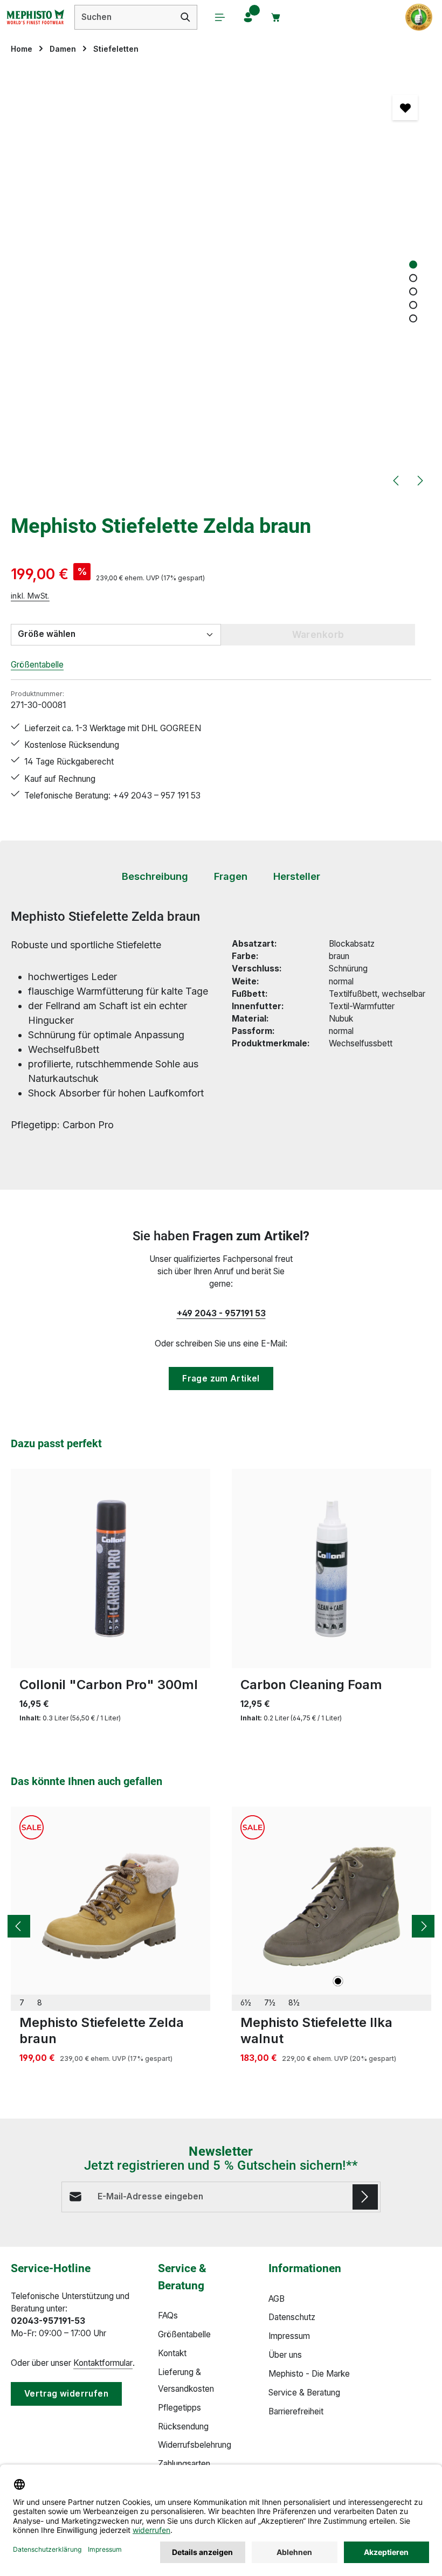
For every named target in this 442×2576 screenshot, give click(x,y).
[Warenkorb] (276, 17)
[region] (221, 283)
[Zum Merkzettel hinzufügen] (405, 107)
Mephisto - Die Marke (309, 2374)
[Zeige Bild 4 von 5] (413, 305)
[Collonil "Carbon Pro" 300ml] (110, 1568)
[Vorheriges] (397, 481)
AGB (277, 2299)
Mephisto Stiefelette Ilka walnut (316, 2030)
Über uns (285, 2355)
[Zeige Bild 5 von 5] (413, 318)
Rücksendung (183, 2426)
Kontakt (172, 2353)
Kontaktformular (103, 2363)
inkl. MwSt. (30, 596)
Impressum (289, 2336)
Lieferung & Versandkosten (186, 2380)
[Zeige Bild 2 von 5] (413, 278)
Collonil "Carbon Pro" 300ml (109, 1685)
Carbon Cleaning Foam (311, 1685)
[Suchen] (186, 17)
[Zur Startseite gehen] (35, 17)
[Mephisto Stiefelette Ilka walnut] (331, 1906)
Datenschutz (292, 2317)
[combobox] (125, 17)
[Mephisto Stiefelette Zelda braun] (110, 1906)
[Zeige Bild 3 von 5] (413, 291)
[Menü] (220, 17)
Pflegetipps (179, 2408)
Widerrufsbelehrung (195, 2445)
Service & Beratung (304, 2393)
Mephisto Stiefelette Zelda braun (102, 2030)
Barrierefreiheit (296, 2411)
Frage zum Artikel (221, 1379)
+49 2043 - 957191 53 (221, 1313)
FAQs (168, 2315)
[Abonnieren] (365, 2197)
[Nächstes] (419, 481)
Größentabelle (37, 665)
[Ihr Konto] (248, 17)
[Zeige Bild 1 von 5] (413, 264)
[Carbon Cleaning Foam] (331, 1568)
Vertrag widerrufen (66, 2394)
